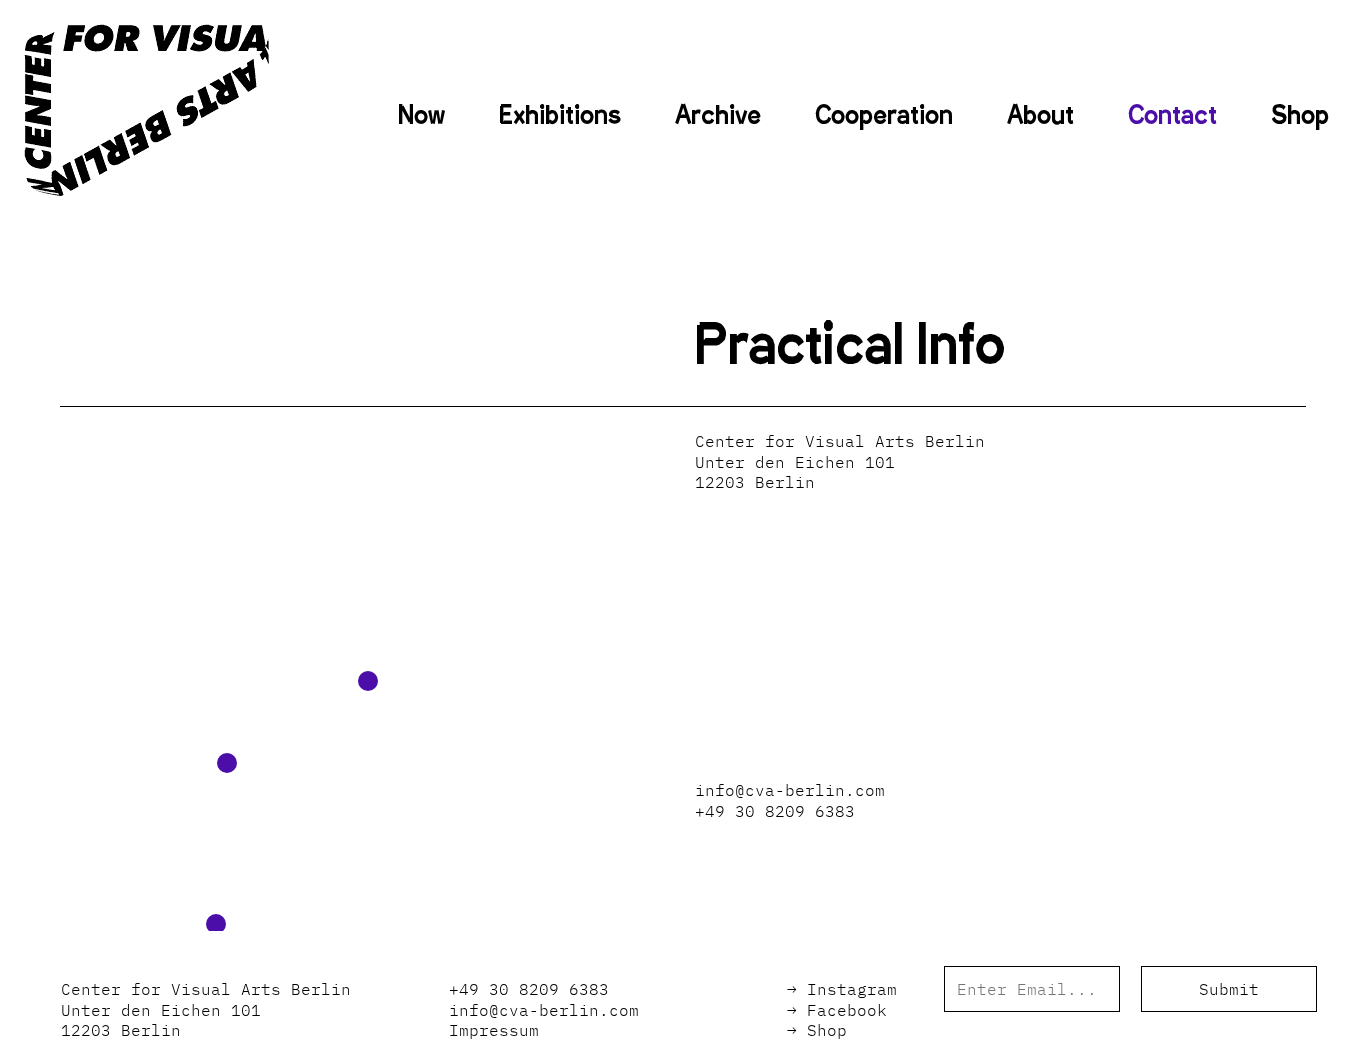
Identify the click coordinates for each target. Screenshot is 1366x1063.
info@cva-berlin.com (790, 790)
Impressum (494, 1030)
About (1040, 115)
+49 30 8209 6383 (775, 811)
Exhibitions (560, 115)
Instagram (852, 989)
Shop (1300, 115)
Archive (718, 115)
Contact (1172, 115)
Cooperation (884, 115)
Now (421, 115)
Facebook (847, 1010)
